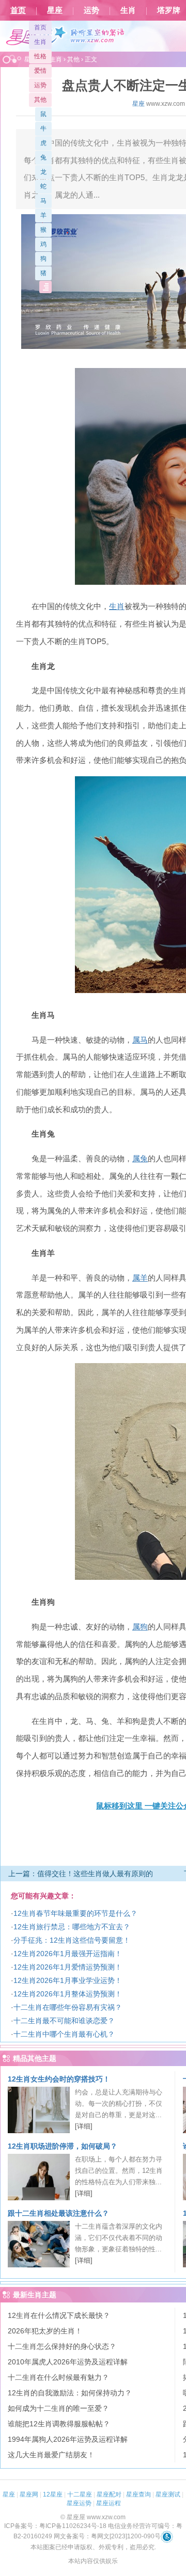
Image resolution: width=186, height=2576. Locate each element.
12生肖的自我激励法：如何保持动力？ (70, 2393)
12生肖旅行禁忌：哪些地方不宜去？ (72, 1927)
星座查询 (138, 2494)
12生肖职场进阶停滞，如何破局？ (63, 2146)
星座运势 (79, 2503)
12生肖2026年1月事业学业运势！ (68, 1980)
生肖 (128, 10)
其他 (40, 100)
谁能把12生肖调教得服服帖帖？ (59, 2424)
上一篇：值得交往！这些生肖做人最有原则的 (81, 1874)
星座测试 (168, 2494)
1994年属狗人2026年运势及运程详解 (68, 2439)
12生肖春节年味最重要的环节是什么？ (75, 1913)
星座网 (29, 2494)
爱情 (40, 71)
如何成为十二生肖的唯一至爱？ (58, 2408)
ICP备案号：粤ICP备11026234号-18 (55, 2526)
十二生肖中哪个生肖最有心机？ (64, 2034)
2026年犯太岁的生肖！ (45, 2331)
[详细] (84, 2126)
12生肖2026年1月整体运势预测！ (68, 1994)
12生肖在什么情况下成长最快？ (59, 2315)
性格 (40, 56)
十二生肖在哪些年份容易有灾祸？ (68, 2007)
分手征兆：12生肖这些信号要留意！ (72, 1940)
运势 (91, 10)
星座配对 (109, 2494)
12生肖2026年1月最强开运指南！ (68, 1954)
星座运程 (109, 2503)
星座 (55, 10)
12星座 (53, 2494)
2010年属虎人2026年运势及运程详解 (68, 2362)
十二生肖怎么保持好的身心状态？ (62, 2346)
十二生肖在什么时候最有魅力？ (58, 2377)
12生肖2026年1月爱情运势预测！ (68, 1967)
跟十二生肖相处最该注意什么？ (58, 2213)
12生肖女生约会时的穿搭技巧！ (59, 2079)
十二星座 (80, 2494)
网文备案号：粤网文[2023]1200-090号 (107, 2536)
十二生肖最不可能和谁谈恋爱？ (64, 2021)
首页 (18, 10)
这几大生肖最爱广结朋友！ (51, 2455)
